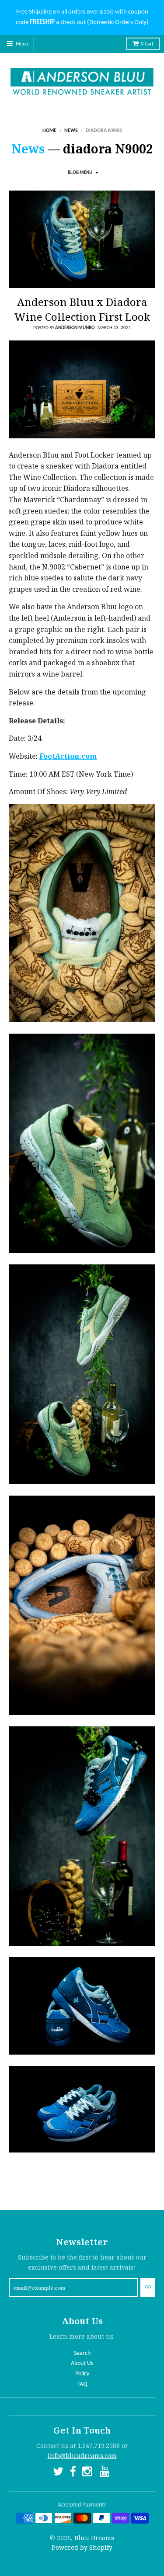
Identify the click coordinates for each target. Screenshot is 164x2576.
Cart (147, 44)
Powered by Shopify (82, 2547)
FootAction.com (68, 756)
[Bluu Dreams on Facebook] (73, 2473)
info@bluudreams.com (82, 2456)
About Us (82, 2363)
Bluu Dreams (94, 2538)
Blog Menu (80, 173)
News (71, 131)
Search (82, 2353)
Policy (82, 2374)
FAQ (82, 2384)
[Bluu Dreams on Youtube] (105, 2473)
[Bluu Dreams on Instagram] (88, 2473)
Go (148, 2287)
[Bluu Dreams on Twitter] (58, 2473)
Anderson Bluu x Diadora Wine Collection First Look (82, 309)
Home (49, 131)
